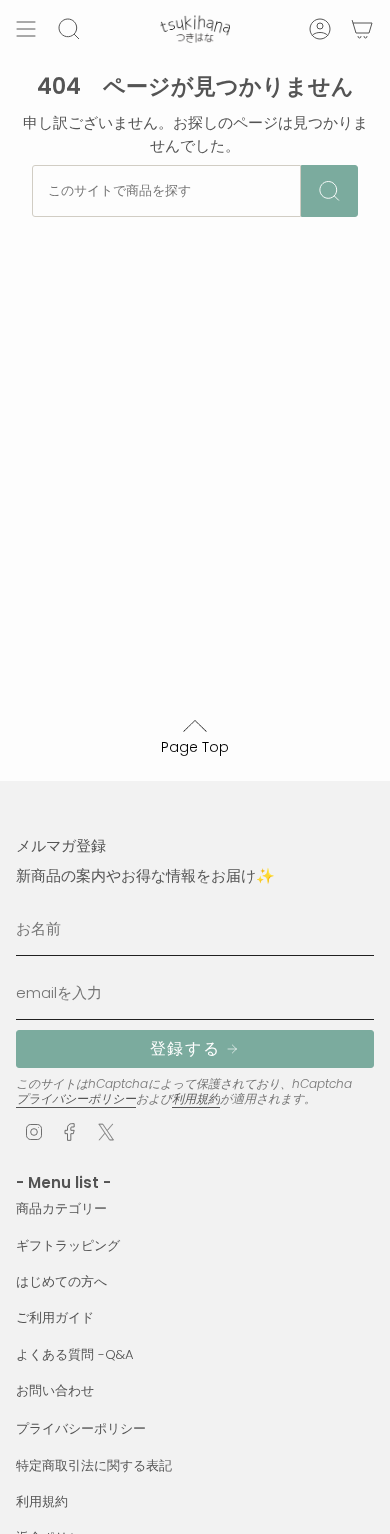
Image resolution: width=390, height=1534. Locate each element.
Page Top (195, 747)
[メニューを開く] (26, 29)
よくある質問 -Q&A (75, 1354)
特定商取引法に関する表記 (94, 1465)
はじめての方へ (61, 1281)
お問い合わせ (55, 1390)
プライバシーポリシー (76, 1098)
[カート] (362, 29)
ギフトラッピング (68, 1245)
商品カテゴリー (61, 1208)
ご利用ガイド (55, 1317)
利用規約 (196, 1098)
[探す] (329, 191)
